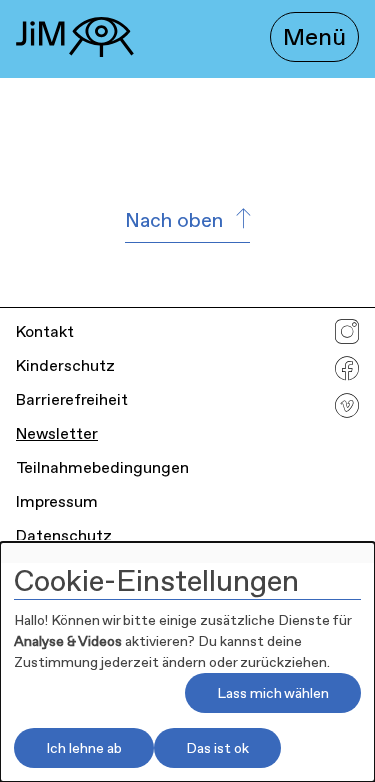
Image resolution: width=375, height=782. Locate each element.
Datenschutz (64, 535)
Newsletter (57, 433)
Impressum (57, 501)
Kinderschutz (65, 365)
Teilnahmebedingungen (102, 467)
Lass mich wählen (273, 693)
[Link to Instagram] (347, 336)
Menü (314, 37)
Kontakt (45, 331)
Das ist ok (217, 748)
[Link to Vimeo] (347, 410)
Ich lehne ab (84, 748)
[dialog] (187, 662)
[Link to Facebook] (347, 373)
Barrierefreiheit (72, 399)
